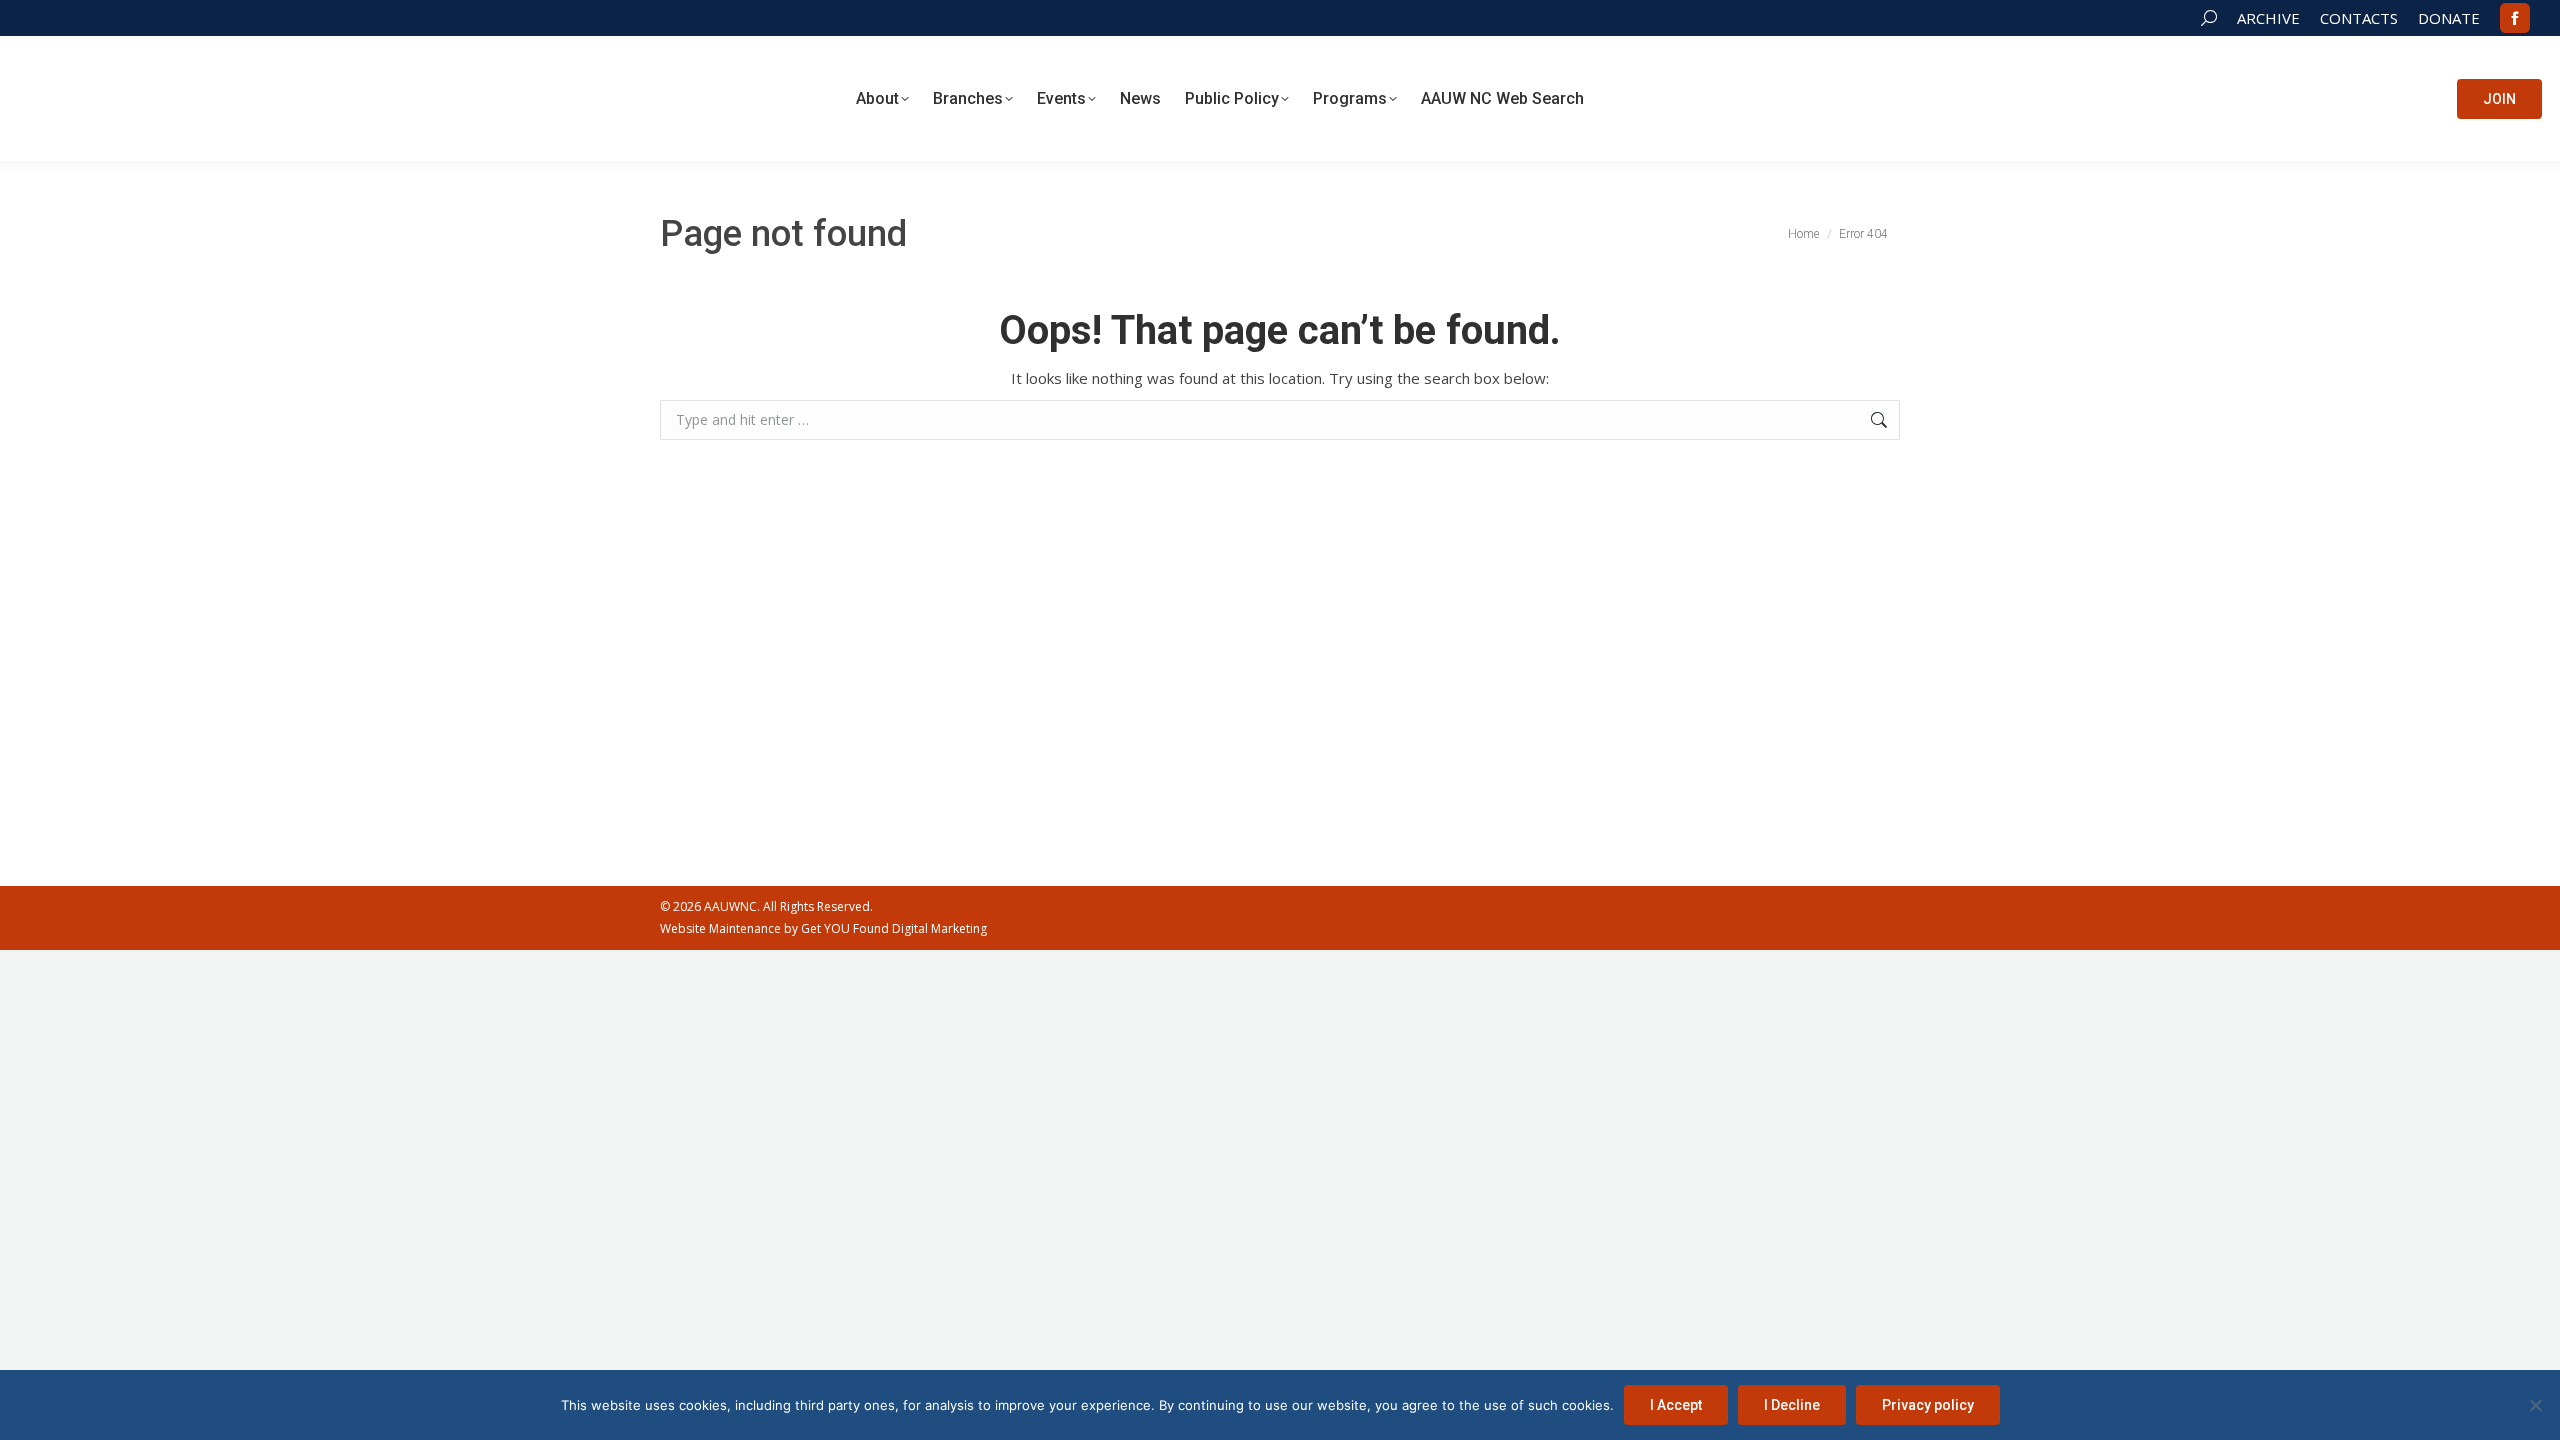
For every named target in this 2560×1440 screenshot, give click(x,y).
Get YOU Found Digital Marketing (894, 928)
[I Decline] (2535, 1405)
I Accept (1676, 1405)
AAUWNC (730, 906)
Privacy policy (1928, 1405)
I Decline (1792, 1405)
